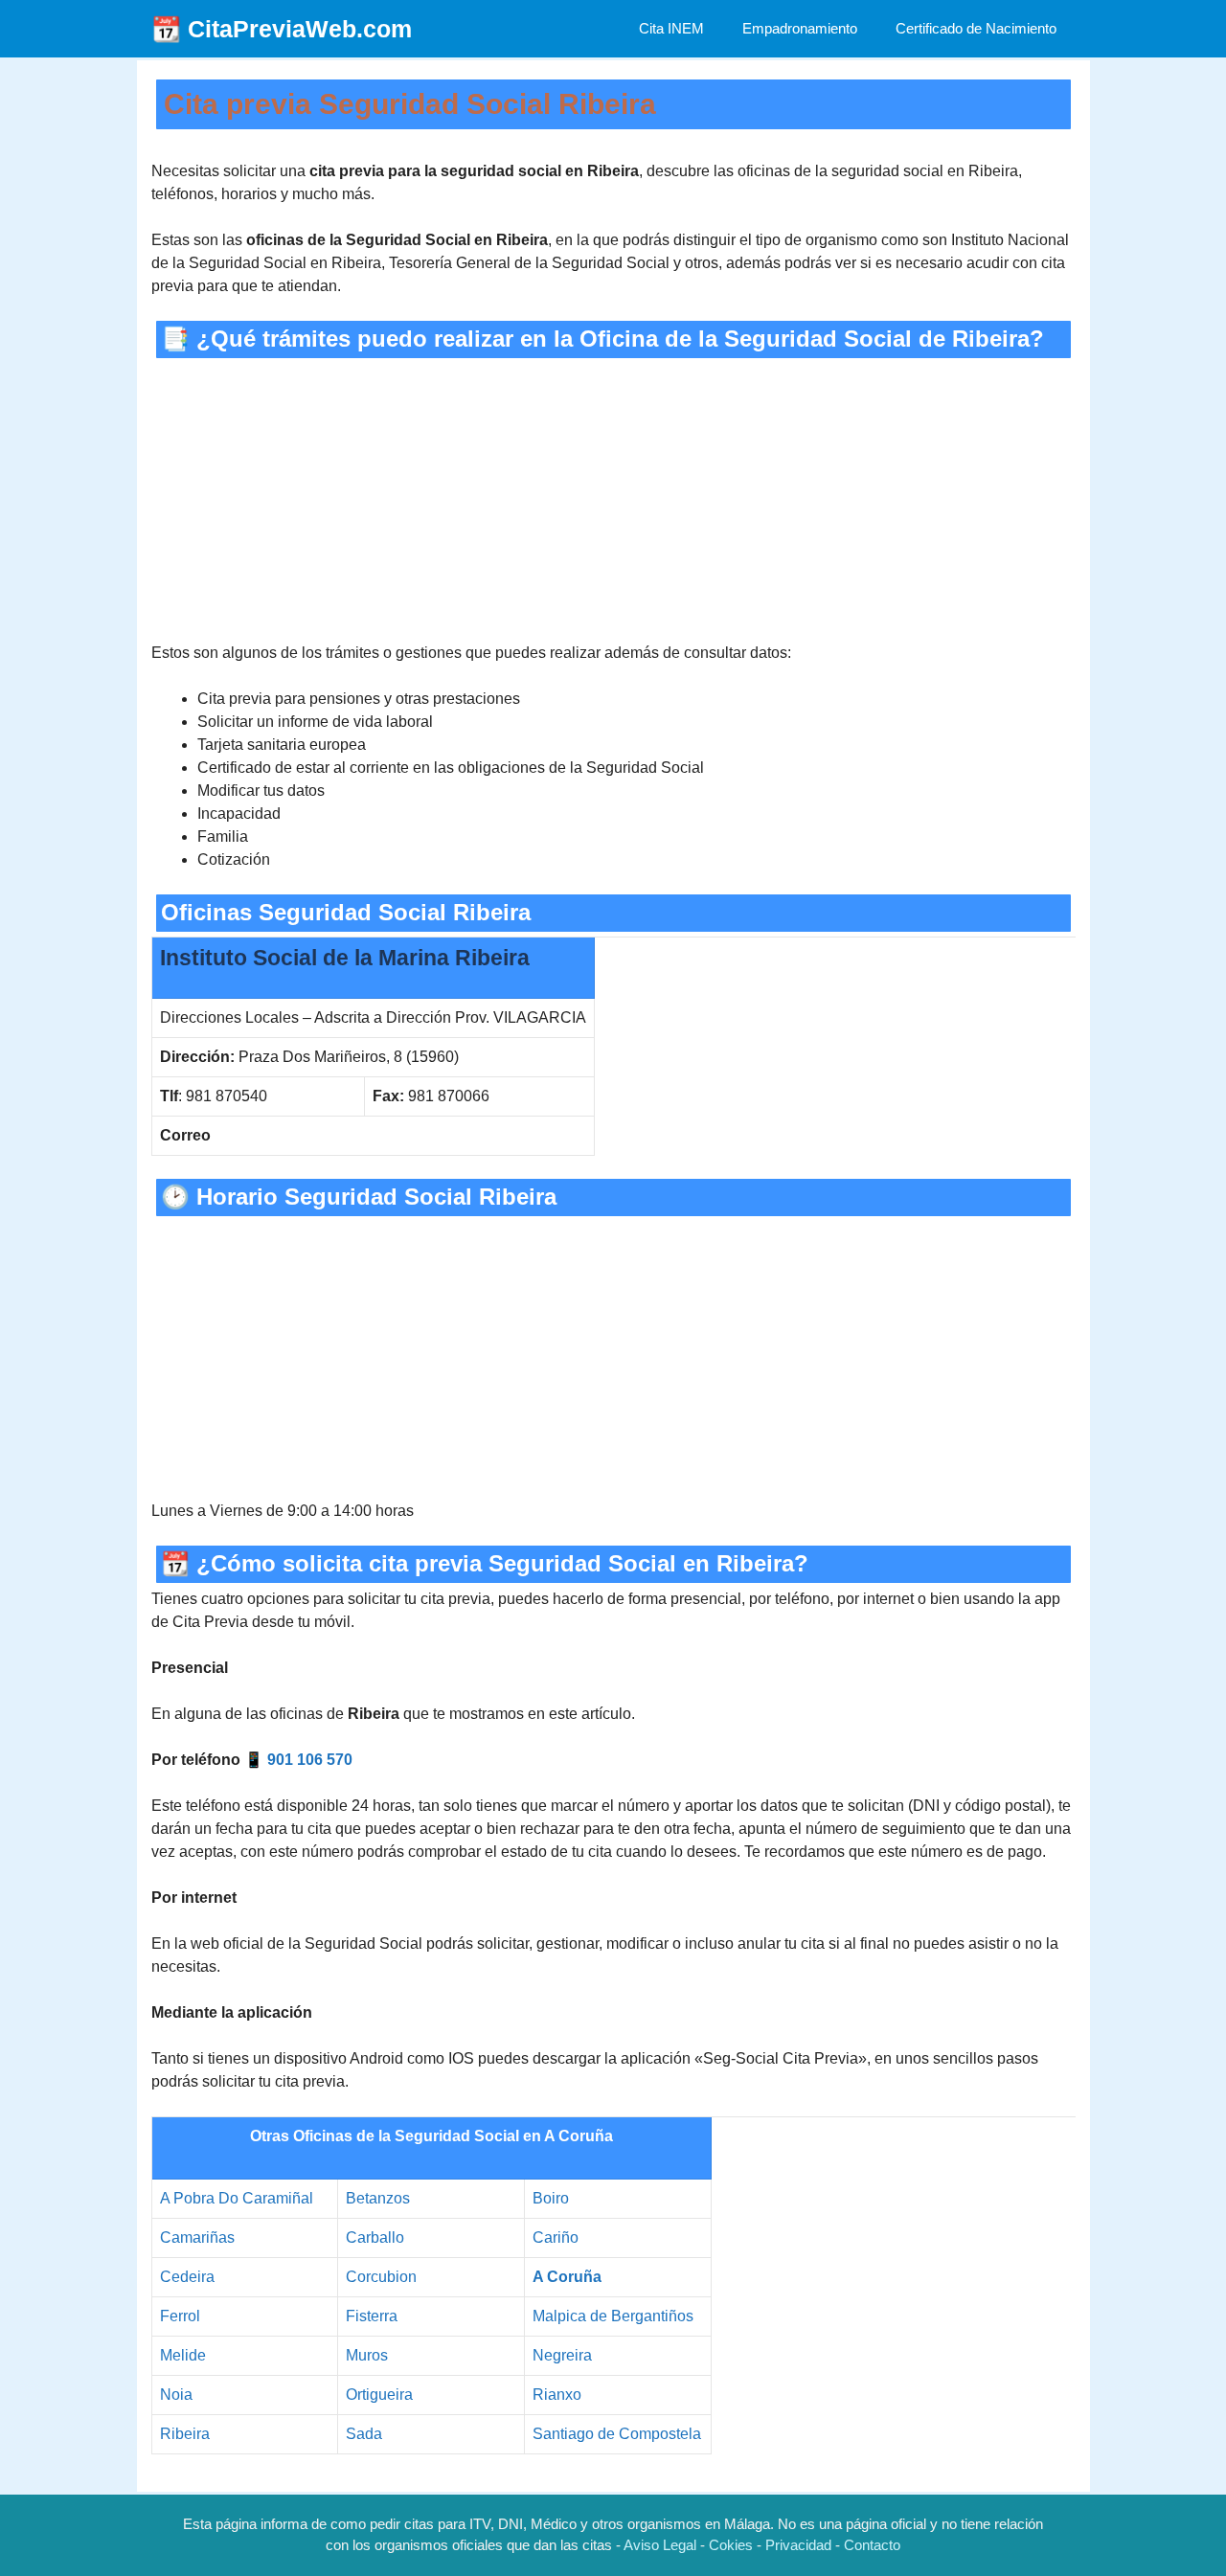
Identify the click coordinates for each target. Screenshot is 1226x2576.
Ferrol (180, 2316)
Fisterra (372, 2316)
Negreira (562, 2355)
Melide (183, 2355)
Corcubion (381, 2277)
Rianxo (557, 2395)
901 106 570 (310, 1760)
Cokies (731, 2545)
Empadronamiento (800, 28)
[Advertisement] (613, 500)
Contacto (872, 2545)
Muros (367, 2355)
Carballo (375, 2237)
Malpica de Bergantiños (613, 2316)
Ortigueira (379, 2395)
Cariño (556, 2237)
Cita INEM (671, 28)
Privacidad (798, 2545)
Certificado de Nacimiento (976, 28)
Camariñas (197, 2237)
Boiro (551, 2198)
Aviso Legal (660, 2545)
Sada (364, 2434)
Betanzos (378, 2198)
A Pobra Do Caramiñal (237, 2198)
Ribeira (185, 2434)
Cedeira (187, 2277)
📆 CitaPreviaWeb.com (282, 29)
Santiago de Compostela (617, 2434)
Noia (176, 2395)
